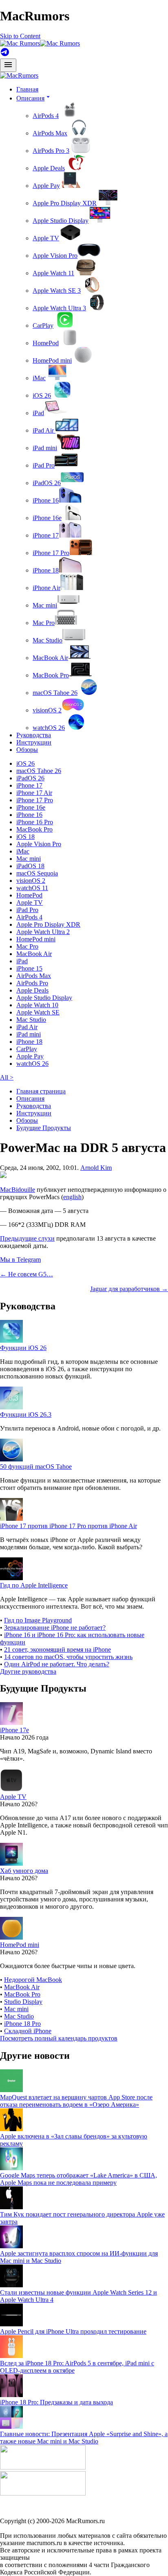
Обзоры (27, 750)
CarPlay (43, 326)
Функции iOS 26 (23, 1348)
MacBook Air (50, 658)
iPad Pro (44, 465)
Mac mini (45, 605)
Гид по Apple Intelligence (34, 1585)
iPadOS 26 (47, 483)
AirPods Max (50, 133)
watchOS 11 (32, 888)
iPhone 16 (46, 500)
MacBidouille (18, 1190)
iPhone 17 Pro (51, 553)
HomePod (46, 343)
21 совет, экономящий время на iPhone (57, 1649)
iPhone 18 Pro (22, 2024)
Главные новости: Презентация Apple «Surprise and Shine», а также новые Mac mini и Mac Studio (84, 2438)
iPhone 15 (29, 968)
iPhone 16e (47, 518)
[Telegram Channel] (5, 55)
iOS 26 (42, 395)
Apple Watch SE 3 (57, 291)
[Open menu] (8, 65)
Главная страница (41, 1091)
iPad (38, 413)
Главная (27, 89)
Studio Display (23, 2002)
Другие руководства (28, 1671)
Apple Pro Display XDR (65, 203)
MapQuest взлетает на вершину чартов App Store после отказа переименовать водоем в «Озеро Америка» (76, 2101)
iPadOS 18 (30, 866)
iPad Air (44, 430)
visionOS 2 (47, 710)
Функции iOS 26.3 (26, 1414)
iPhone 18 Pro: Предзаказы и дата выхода (56, 2402)
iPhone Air (46, 588)
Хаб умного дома (24, 1871)
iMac (39, 378)
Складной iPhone (28, 2031)
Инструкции (34, 742)
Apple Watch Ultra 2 (43, 932)
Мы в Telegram (20, 1260)
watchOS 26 (49, 728)
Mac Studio (48, 640)
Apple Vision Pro (55, 256)
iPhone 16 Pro (35, 822)
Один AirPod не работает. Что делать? (57, 1664)
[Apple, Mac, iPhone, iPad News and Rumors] (19, 75)
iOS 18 (25, 837)
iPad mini (45, 448)
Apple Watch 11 (53, 273)
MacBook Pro (51, 675)
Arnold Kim (96, 1168)
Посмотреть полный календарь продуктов (59, 2038)
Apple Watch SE (38, 1012)
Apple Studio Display (61, 221)
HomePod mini (52, 360)
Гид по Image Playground (38, 1620)
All (7, 1077)
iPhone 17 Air (34, 793)
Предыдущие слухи (27, 1238)
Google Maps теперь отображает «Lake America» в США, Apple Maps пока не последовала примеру (78, 2179)
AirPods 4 (46, 116)
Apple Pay (46, 186)
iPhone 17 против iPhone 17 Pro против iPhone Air (69, 1526)
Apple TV (46, 238)
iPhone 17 (46, 535)
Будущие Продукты (44, 1128)
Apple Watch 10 (37, 1005)
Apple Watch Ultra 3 (59, 308)
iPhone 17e (14, 1730)
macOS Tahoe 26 (55, 693)
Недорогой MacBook (33, 1980)
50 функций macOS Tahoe (36, 1467)
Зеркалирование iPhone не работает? (55, 1628)
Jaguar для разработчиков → (129, 1289)
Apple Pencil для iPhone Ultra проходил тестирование (73, 2331)
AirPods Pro (32, 983)
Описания (30, 1099)
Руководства (34, 735)
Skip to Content (20, 36)
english (72, 1197)
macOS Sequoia (37, 873)
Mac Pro (44, 623)
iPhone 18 (46, 570)
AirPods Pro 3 (51, 151)
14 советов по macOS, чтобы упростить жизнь (68, 1657)
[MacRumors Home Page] (40, 43)
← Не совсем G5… (27, 1274)
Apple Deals (49, 168)
